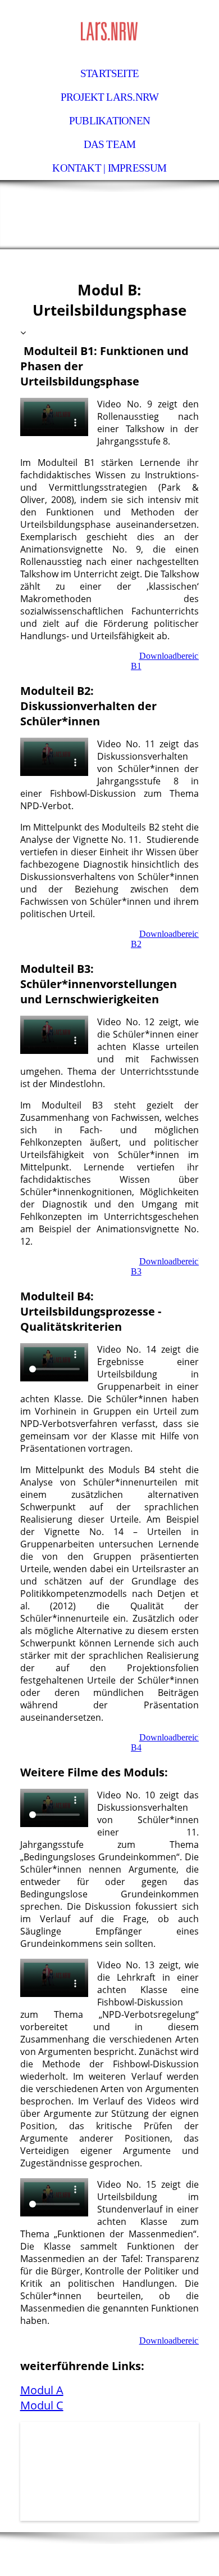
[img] (109, 31)
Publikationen (109, 121)
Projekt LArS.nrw (110, 97)
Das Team (110, 144)
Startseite (109, 73)
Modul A (42, 2390)
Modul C (42, 2405)
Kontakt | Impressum (109, 168)
